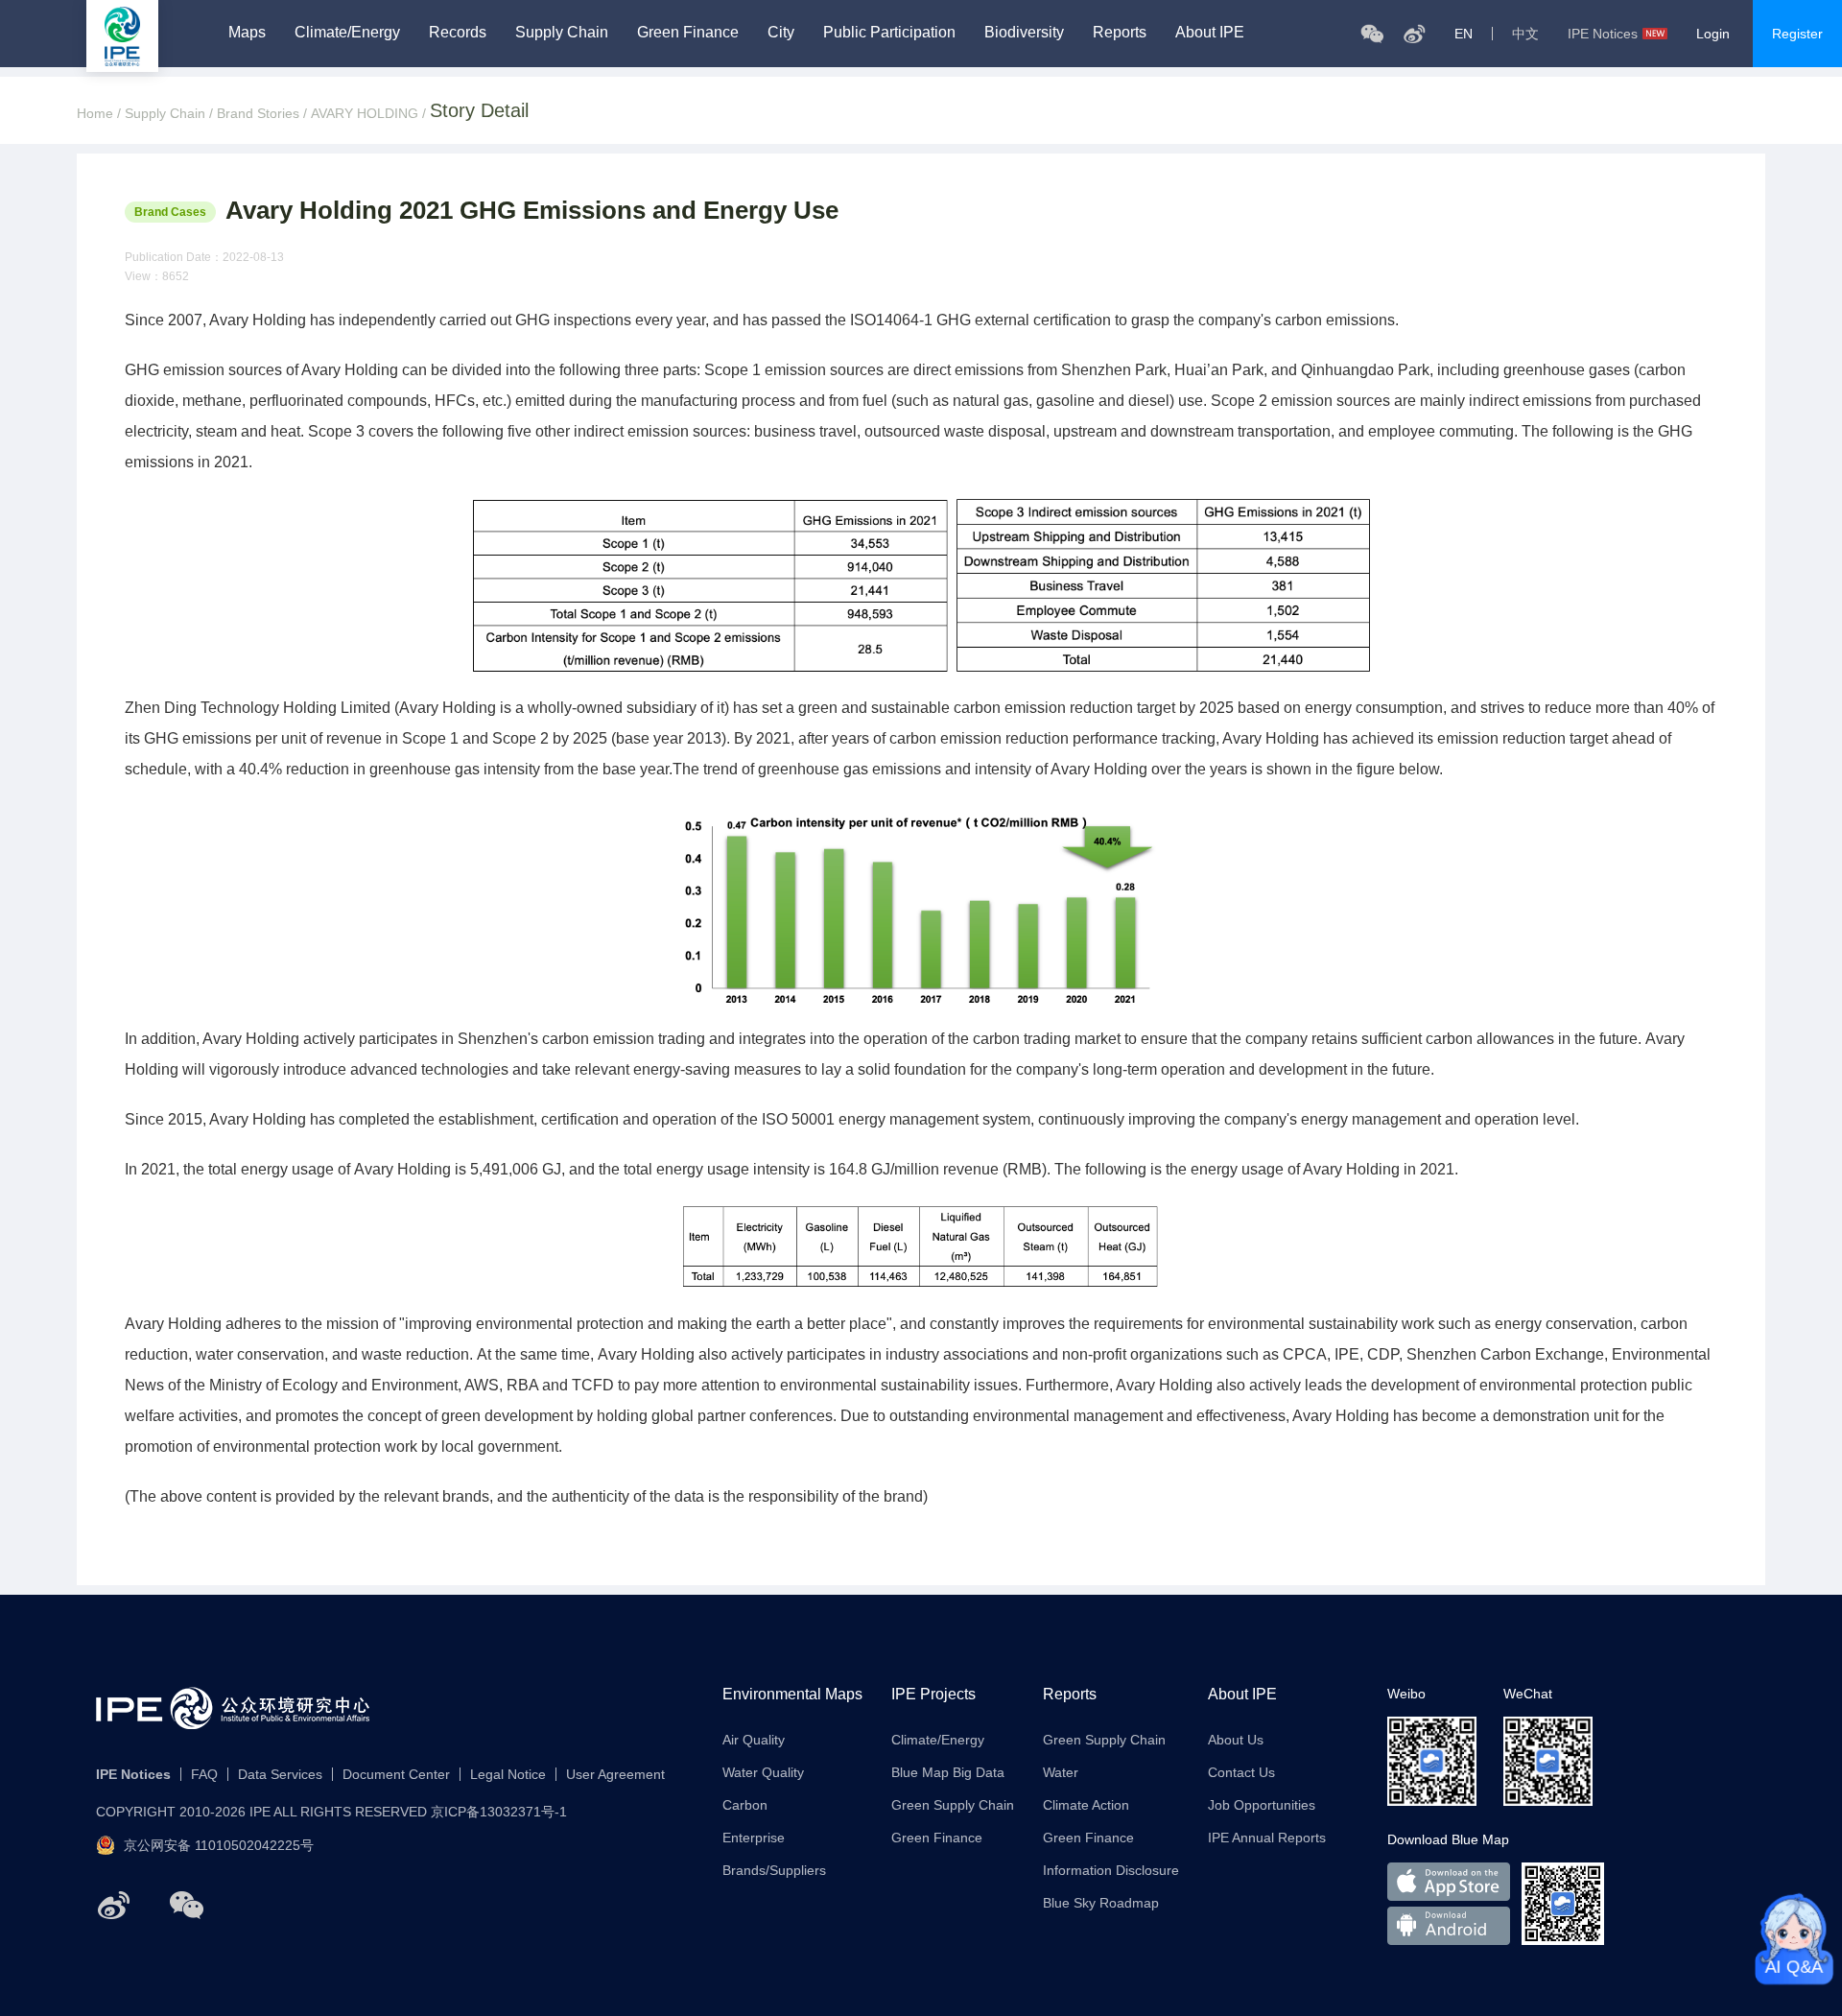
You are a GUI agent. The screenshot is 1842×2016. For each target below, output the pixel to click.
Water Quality (763, 1772)
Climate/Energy (347, 33)
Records (458, 33)
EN (1464, 34)
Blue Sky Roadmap (1101, 1903)
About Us (1236, 1740)
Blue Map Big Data (948, 1772)
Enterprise (754, 1838)
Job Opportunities (1262, 1805)
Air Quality (754, 1740)
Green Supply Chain (953, 1805)
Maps (247, 33)
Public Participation (889, 33)
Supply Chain (562, 33)
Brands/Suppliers (774, 1870)
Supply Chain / (171, 113)
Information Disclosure (1111, 1870)
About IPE (1210, 33)
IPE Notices (1603, 34)
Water (1061, 1772)
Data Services (280, 1774)
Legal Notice (508, 1774)
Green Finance (688, 33)
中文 (1525, 34)
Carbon (745, 1805)
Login (1713, 34)
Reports (1120, 33)
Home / (101, 113)
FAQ (204, 1774)
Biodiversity (1024, 33)
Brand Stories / (264, 113)
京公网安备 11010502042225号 (219, 1845)
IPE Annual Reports (1267, 1838)
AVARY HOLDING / (370, 113)
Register (1797, 34)
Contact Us (1241, 1772)
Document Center (396, 1774)
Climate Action (1086, 1805)
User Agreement (615, 1774)
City (781, 33)
